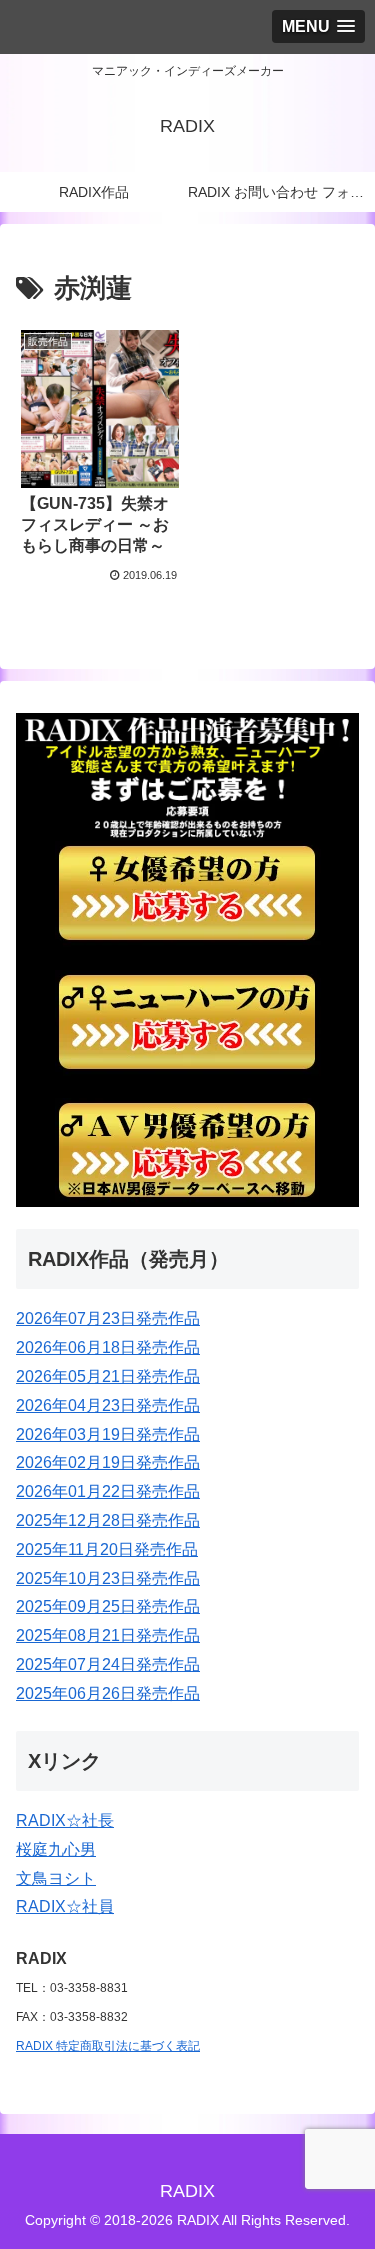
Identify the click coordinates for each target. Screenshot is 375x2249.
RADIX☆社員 (65, 1906)
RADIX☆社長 (65, 1820)
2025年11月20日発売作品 (107, 1549)
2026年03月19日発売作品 (108, 1434)
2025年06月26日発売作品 (108, 1693)
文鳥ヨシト (56, 1878)
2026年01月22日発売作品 (108, 1491)
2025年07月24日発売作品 (108, 1664)
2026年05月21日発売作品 (108, 1376)
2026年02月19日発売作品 (108, 1462)
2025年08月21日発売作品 (108, 1635)
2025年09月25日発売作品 (108, 1606)
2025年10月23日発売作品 (108, 1578)
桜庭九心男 (56, 1849)
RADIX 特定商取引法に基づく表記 (108, 2046)
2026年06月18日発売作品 (108, 1347)
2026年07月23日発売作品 (108, 1318)
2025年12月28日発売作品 (108, 1520)
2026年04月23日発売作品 (108, 1405)
